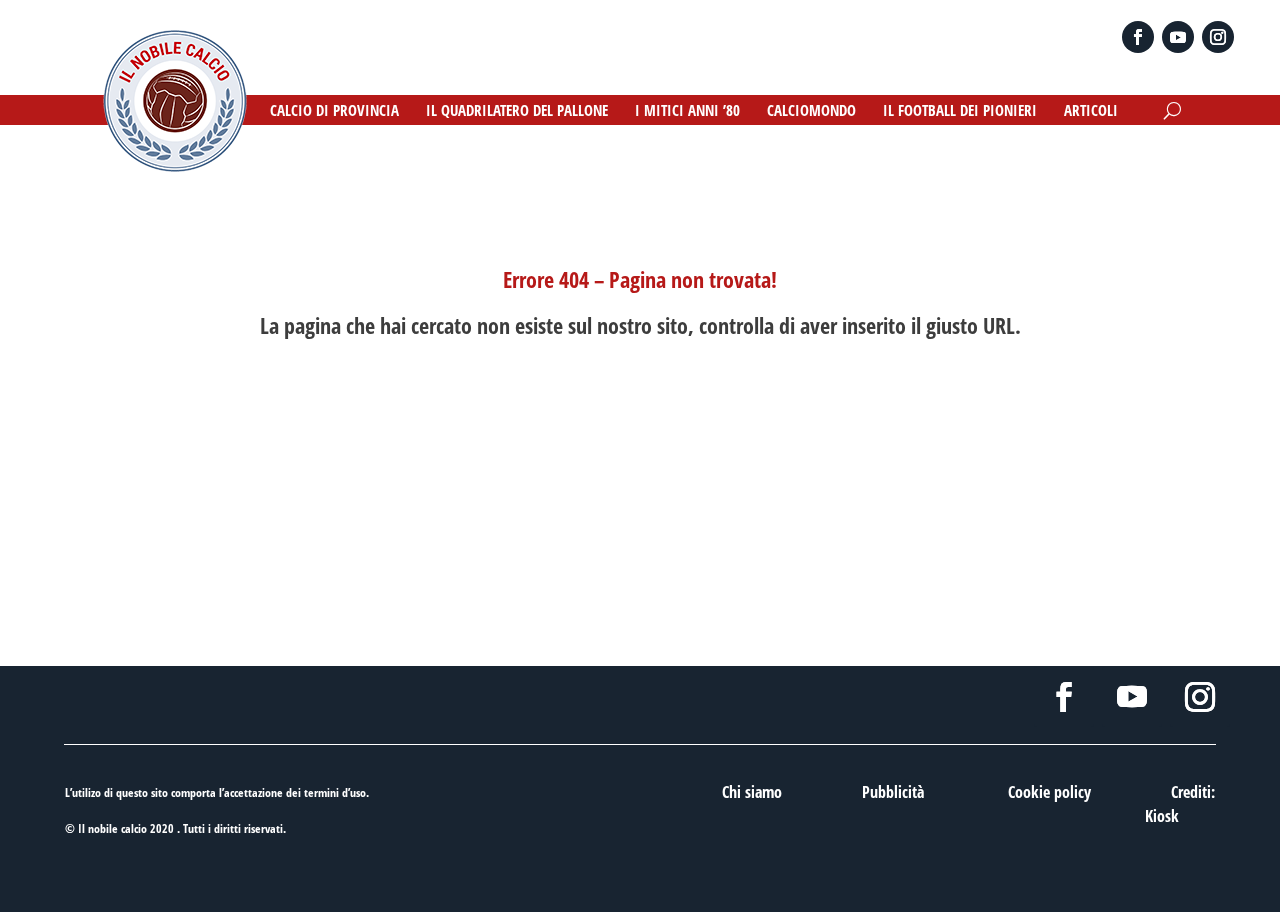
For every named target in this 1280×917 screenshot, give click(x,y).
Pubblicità (893, 792)
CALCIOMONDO (811, 111)
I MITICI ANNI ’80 (687, 111)
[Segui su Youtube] (1178, 37)
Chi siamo (752, 792)
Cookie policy (1049, 792)
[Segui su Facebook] (1138, 37)
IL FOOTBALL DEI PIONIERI (960, 111)
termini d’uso (335, 792)
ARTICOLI (1091, 111)
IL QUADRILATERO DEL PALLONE (517, 111)
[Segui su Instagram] (1218, 37)
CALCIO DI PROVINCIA (334, 111)
